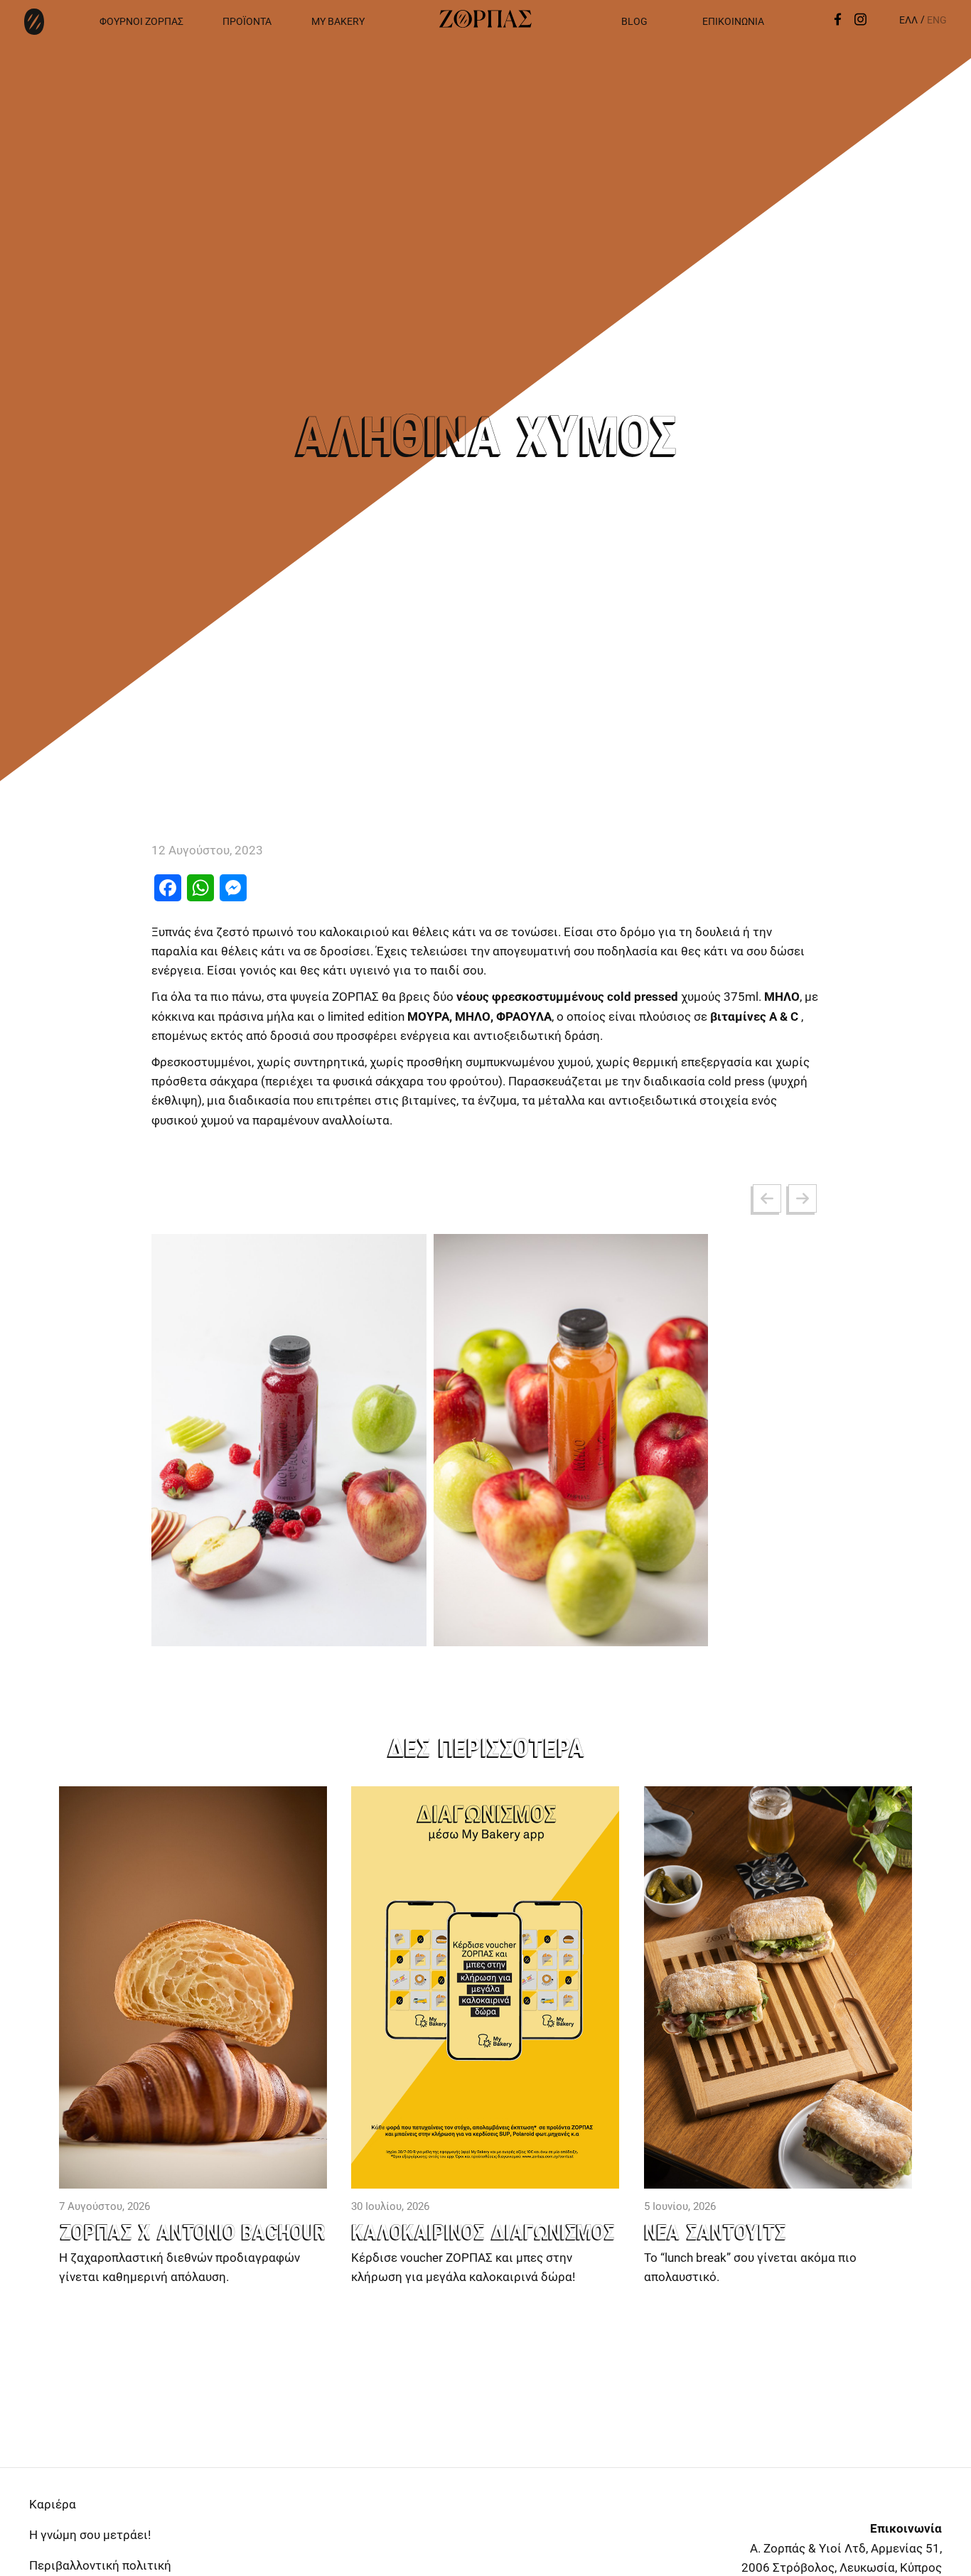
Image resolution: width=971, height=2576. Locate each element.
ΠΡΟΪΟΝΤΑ (247, 21)
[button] (767, 1198)
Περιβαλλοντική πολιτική (100, 2565)
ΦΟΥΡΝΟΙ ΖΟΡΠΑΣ (141, 21)
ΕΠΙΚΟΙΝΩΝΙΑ (733, 21)
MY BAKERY (338, 21)
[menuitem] (908, 20)
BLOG (634, 21)
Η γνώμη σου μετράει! (90, 2535)
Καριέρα (53, 2504)
